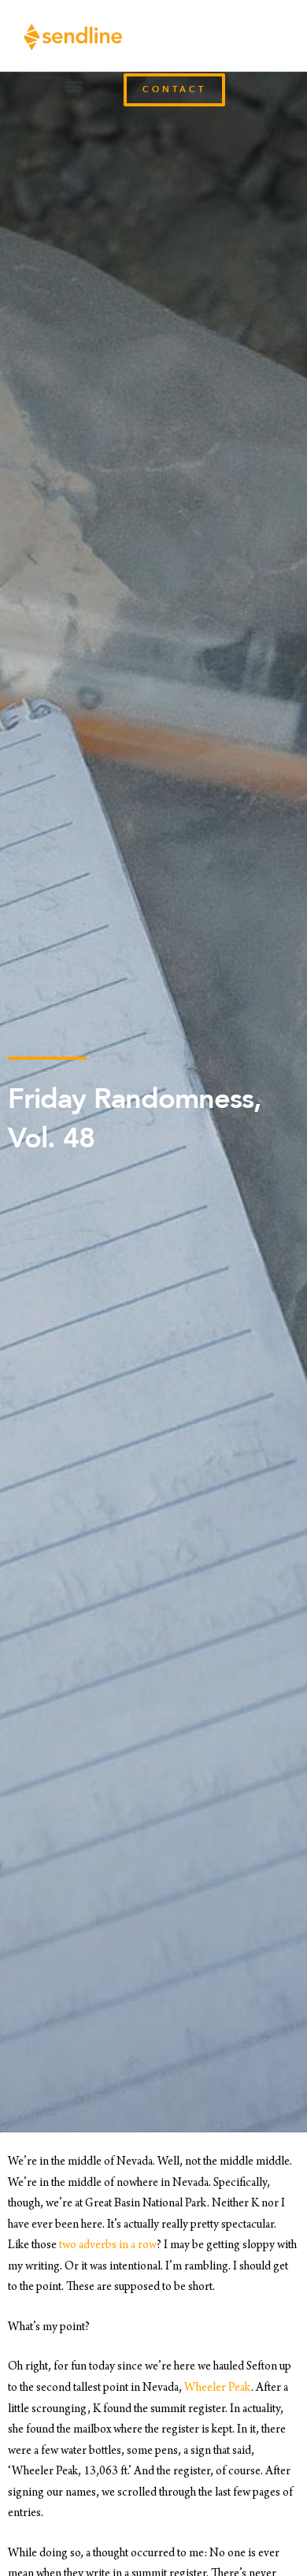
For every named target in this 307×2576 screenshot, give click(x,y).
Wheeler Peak (218, 2388)
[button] (74, 86)
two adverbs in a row (108, 2246)
